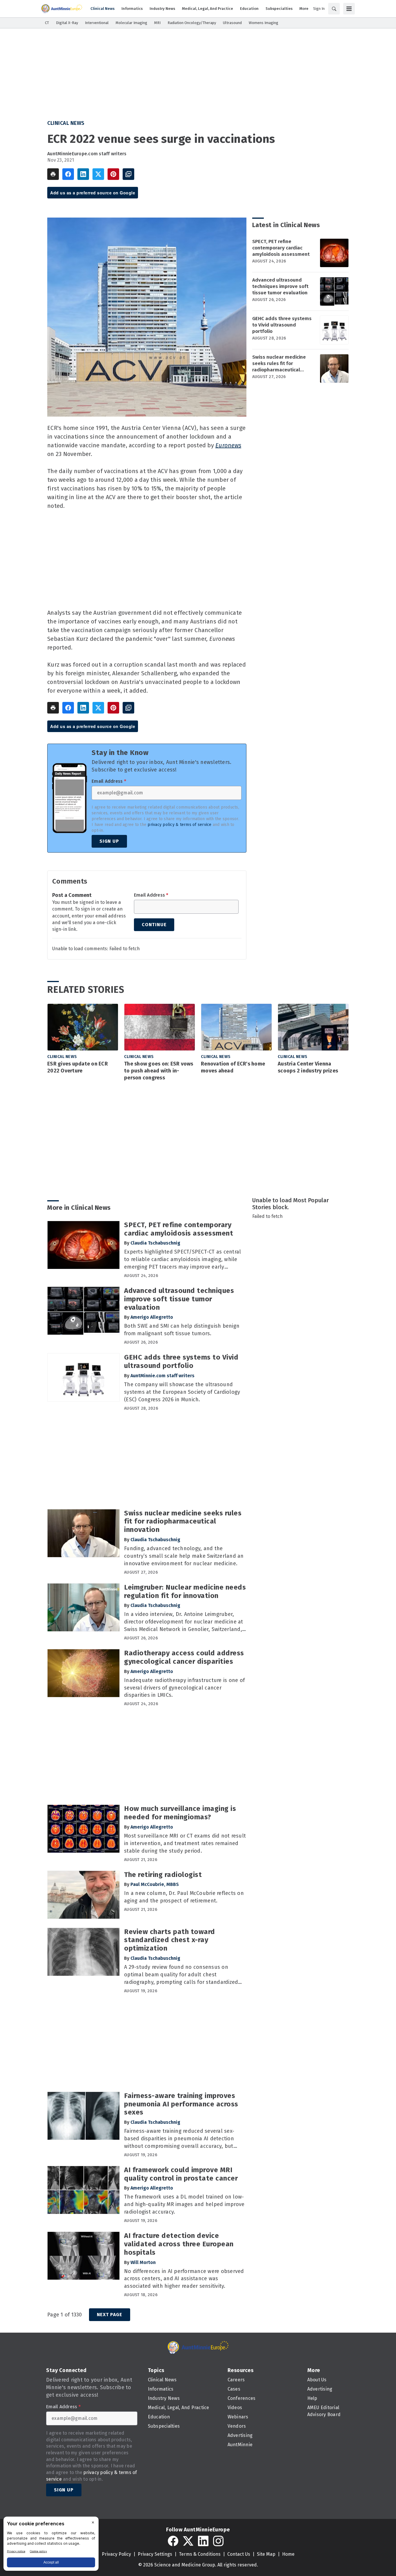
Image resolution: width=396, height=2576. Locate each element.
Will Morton (143, 2262)
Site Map (266, 2554)
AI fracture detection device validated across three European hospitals (179, 2244)
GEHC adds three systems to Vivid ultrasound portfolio (282, 325)
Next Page (110, 2315)
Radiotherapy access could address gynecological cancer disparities (184, 1657)
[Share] (68, 174)
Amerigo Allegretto (152, 1317)
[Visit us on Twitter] (188, 2541)
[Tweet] (98, 174)
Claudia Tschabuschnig (155, 1243)
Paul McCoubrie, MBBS (155, 1884)
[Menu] (349, 9)
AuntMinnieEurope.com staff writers (87, 154)
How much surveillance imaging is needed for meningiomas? (180, 1813)
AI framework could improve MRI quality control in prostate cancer (181, 2174)
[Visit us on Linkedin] (203, 2541)
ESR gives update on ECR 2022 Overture (78, 1067)
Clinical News (66, 123)
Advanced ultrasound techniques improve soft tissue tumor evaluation (280, 286)
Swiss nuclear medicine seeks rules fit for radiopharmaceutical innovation (279, 364)
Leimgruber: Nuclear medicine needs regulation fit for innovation (185, 1591)
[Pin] (113, 174)
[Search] (334, 9)
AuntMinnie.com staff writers (162, 1376)
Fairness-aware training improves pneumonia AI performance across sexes (181, 2104)
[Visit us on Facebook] (173, 2541)
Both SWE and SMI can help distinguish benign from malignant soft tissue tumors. (182, 1330)
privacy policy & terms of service (179, 825)
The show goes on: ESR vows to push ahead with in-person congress (159, 1071)
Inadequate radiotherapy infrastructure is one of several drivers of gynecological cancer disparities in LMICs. (184, 1688)
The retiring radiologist (163, 1875)
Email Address (109, 781)
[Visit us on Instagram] (218, 2541)
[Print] (53, 174)
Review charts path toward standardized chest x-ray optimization (170, 1940)
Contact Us (239, 2554)
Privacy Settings (155, 2554)
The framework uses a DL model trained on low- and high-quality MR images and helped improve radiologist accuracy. (184, 2204)
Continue (154, 925)
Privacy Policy (116, 2554)
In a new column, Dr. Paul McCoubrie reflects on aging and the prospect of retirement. (184, 1897)
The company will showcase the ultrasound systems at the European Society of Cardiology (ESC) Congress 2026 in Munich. (182, 1392)
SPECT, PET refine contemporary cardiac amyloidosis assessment (281, 248)
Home (288, 2554)
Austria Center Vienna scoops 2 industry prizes (308, 1067)
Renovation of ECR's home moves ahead (233, 1067)
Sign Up (109, 841)
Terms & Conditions (200, 2554)
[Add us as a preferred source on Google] (128, 174)
